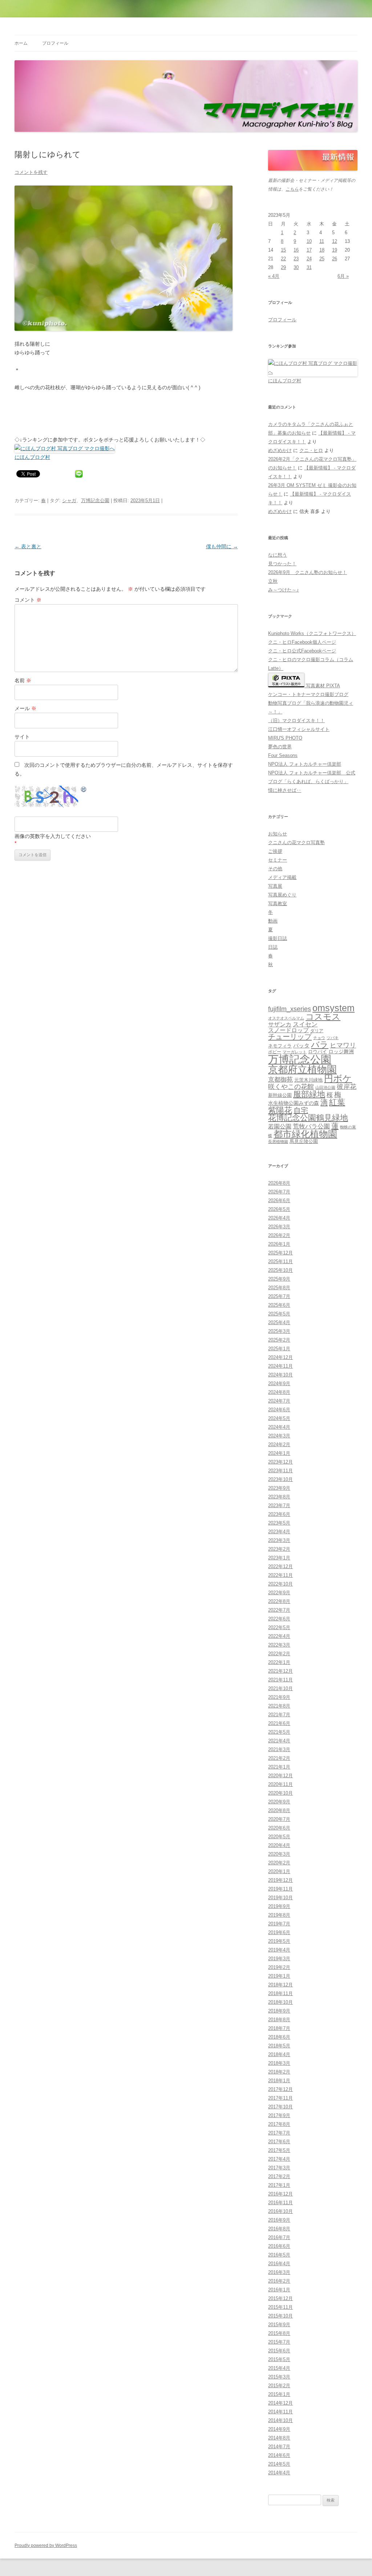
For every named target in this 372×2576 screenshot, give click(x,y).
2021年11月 (280, 1680)
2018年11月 (280, 1993)
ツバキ (333, 1038)
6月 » (343, 276)
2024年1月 (279, 1453)
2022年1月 (279, 1662)
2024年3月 (279, 1436)
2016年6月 (279, 2246)
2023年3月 (279, 1540)
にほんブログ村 (32, 457)
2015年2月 (279, 2386)
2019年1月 (279, 1976)
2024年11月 (280, 1366)
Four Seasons (283, 755)
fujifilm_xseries (290, 1009)
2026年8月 (279, 1183)
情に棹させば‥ (285, 790)
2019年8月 (279, 1915)
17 (309, 250)
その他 (275, 869)
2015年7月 (279, 2342)
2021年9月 (279, 1697)
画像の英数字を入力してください (53, 836)
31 (309, 267)
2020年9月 (279, 1802)
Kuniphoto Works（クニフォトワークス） (312, 633)
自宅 (301, 1110)
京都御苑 (280, 1080)
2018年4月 (279, 2054)
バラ (320, 1045)
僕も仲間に (222, 546)
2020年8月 (279, 1810)
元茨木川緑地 (308, 1080)
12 (335, 241)
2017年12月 (280, 2089)
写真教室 (278, 904)
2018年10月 (280, 2002)
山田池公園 (325, 1087)
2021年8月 (279, 1706)
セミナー (278, 860)
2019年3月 (279, 1959)
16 (296, 250)
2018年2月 (279, 2072)
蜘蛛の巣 (348, 1127)
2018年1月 (279, 2081)
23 (296, 259)
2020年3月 (279, 1854)
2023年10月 (280, 1479)
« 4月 (274, 276)
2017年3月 (279, 2168)
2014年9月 (279, 2429)
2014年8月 (279, 2438)
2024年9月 (279, 1383)
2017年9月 (279, 2115)
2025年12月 (280, 1253)
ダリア (317, 1031)
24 (309, 259)
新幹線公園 (280, 1095)
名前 (23, 680)
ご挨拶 (275, 851)
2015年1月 (279, 2394)
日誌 (273, 947)
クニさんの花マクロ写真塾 (296, 843)
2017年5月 (279, 2150)
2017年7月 (279, 2133)
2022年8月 (279, 1601)
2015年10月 (280, 2316)
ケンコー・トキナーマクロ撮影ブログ (308, 694)
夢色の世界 (280, 747)
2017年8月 (279, 2124)
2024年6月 (279, 1410)
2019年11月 (280, 1889)
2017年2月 (279, 2176)
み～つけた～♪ (284, 590)
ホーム (21, 43)
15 (283, 250)
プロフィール (55, 43)
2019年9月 (279, 1906)
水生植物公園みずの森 (294, 1103)
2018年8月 (279, 2020)
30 (296, 267)
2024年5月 (279, 1418)
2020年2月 (279, 1863)
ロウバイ (318, 1052)
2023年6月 (279, 1514)
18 (322, 250)
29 (283, 267)
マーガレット (295, 1052)
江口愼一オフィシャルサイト (299, 729)
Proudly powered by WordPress (46, 2546)
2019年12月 (280, 1880)
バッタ (301, 1046)
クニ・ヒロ (311, 450)
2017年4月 (279, 2159)
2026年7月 (279, 1192)
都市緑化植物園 (305, 1134)
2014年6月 (279, 2455)
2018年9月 (279, 2011)
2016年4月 (279, 2264)
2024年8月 (279, 1392)
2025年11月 (280, 1261)
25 (322, 259)
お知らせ (278, 834)
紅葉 (337, 1102)
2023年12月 (280, 1462)
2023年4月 (279, 1532)
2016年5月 (279, 2255)
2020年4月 (279, 1845)
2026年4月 (279, 1218)
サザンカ (280, 1024)
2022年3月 (279, 1645)
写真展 (275, 886)
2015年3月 (279, 2377)
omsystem (333, 1008)
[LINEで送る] (79, 473)
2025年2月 (279, 1340)
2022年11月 (280, 1575)
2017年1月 (279, 2185)
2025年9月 (279, 1279)
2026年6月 (279, 1200)
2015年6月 (279, 2351)
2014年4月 (279, 2473)
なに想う (278, 555)
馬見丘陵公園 (304, 1142)
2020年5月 (279, 1837)
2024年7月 (279, 1401)
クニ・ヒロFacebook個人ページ (302, 642)
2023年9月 (279, 1488)
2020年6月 (279, 1828)
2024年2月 (279, 1444)
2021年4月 (279, 1741)
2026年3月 (279, 1227)
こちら (292, 189)
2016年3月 (279, 2272)
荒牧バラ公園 (311, 1126)
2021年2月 (279, 1758)
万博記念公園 (95, 500)
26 (335, 259)
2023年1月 (279, 1558)
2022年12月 (280, 1566)
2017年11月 (280, 2098)
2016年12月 (280, 2194)
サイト (22, 737)
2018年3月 (279, 2063)
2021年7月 (279, 1715)
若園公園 (280, 1126)
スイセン (305, 1024)
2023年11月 (280, 1471)
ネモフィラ (280, 1046)
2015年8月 (279, 2333)
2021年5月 (279, 1732)
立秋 (273, 581)
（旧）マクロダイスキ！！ (296, 721)
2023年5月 (279, 1523)
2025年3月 (279, 1331)
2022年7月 (279, 1610)
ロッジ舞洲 (341, 1051)
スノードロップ (288, 1030)
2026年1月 (279, 1244)
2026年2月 (279, 1235)
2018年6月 (279, 2037)
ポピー (275, 1052)
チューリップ (290, 1037)
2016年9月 (279, 2220)
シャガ (69, 500)
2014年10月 (280, 2420)
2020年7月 (279, 1819)
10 (309, 241)
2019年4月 (279, 1950)
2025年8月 (279, 1288)
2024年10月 (280, 1375)
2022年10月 (280, 1584)
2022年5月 (279, 1627)
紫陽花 (280, 1110)
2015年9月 (279, 2325)
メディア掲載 (282, 877)
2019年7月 (279, 1924)
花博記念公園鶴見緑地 (308, 1118)
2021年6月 (279, 1723)
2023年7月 (279, 1505)
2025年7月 (279, 1296)
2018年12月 (280, 1985)
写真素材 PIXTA (322, 686)
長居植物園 (278, 1142)
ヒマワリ (343, 1045)
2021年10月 (280, 1688)
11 (322, 241)
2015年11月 (280, 2307)
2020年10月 (280, 1793)
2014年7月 (279, 2447)
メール (25, 708)
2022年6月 (279, 1619)
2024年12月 (280, 1357)
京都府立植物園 (302, 1070)
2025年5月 (279, 1314)
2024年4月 (279, 1427)
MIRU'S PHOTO (285, 738)
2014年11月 (280, 2412)
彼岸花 (347, 1087)
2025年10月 (280, 1270)
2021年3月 (279, 1749)
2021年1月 (279, 1767)
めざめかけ (280, 450)
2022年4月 (279, 1636)
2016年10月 (280, 2211)
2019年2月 (279, 1967)
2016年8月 (279, 2229)
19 (335, 250)
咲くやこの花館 (291, 1086)
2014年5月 (279, 2464)
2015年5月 (279, 2359)
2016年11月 (280, 2203)
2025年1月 (279, 1349)
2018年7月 (279, 2028)
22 (283, 259)
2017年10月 (280, 2107)
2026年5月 (279, 1209)
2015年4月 (279, 2368)
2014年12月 (280, 2403)
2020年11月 (280, 1784)
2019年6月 (279, 1932)
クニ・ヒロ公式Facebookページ (302, 651)
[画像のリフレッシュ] (84, 790)
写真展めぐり (282, 895)
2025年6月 (279, 1305)
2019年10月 (280, 1898)
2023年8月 (279, 1497)
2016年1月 (279, 2290)
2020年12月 (280, 1776)
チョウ (319, 1038)
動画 (273, 921)
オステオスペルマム (286, 1018)
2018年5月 (279, 2046)
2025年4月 (279, 1322)
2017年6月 (279, 2142)
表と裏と (28, 546)
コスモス (323, 1017)
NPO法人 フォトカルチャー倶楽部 (305, 764)
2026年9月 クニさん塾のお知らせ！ (308, 572)
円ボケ (338, 1079)
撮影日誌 (278, 938)
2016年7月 (279, 2237)
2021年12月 (280, 1671)
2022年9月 (279, 1593)
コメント (28, 600)
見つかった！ (282, 564)
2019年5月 (279, 1941)
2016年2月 (279, 2281)
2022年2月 (279, 1654)
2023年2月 (279, 1549)
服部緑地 (309, 1094)
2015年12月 (280, 2298)
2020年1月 (279, 1871)
